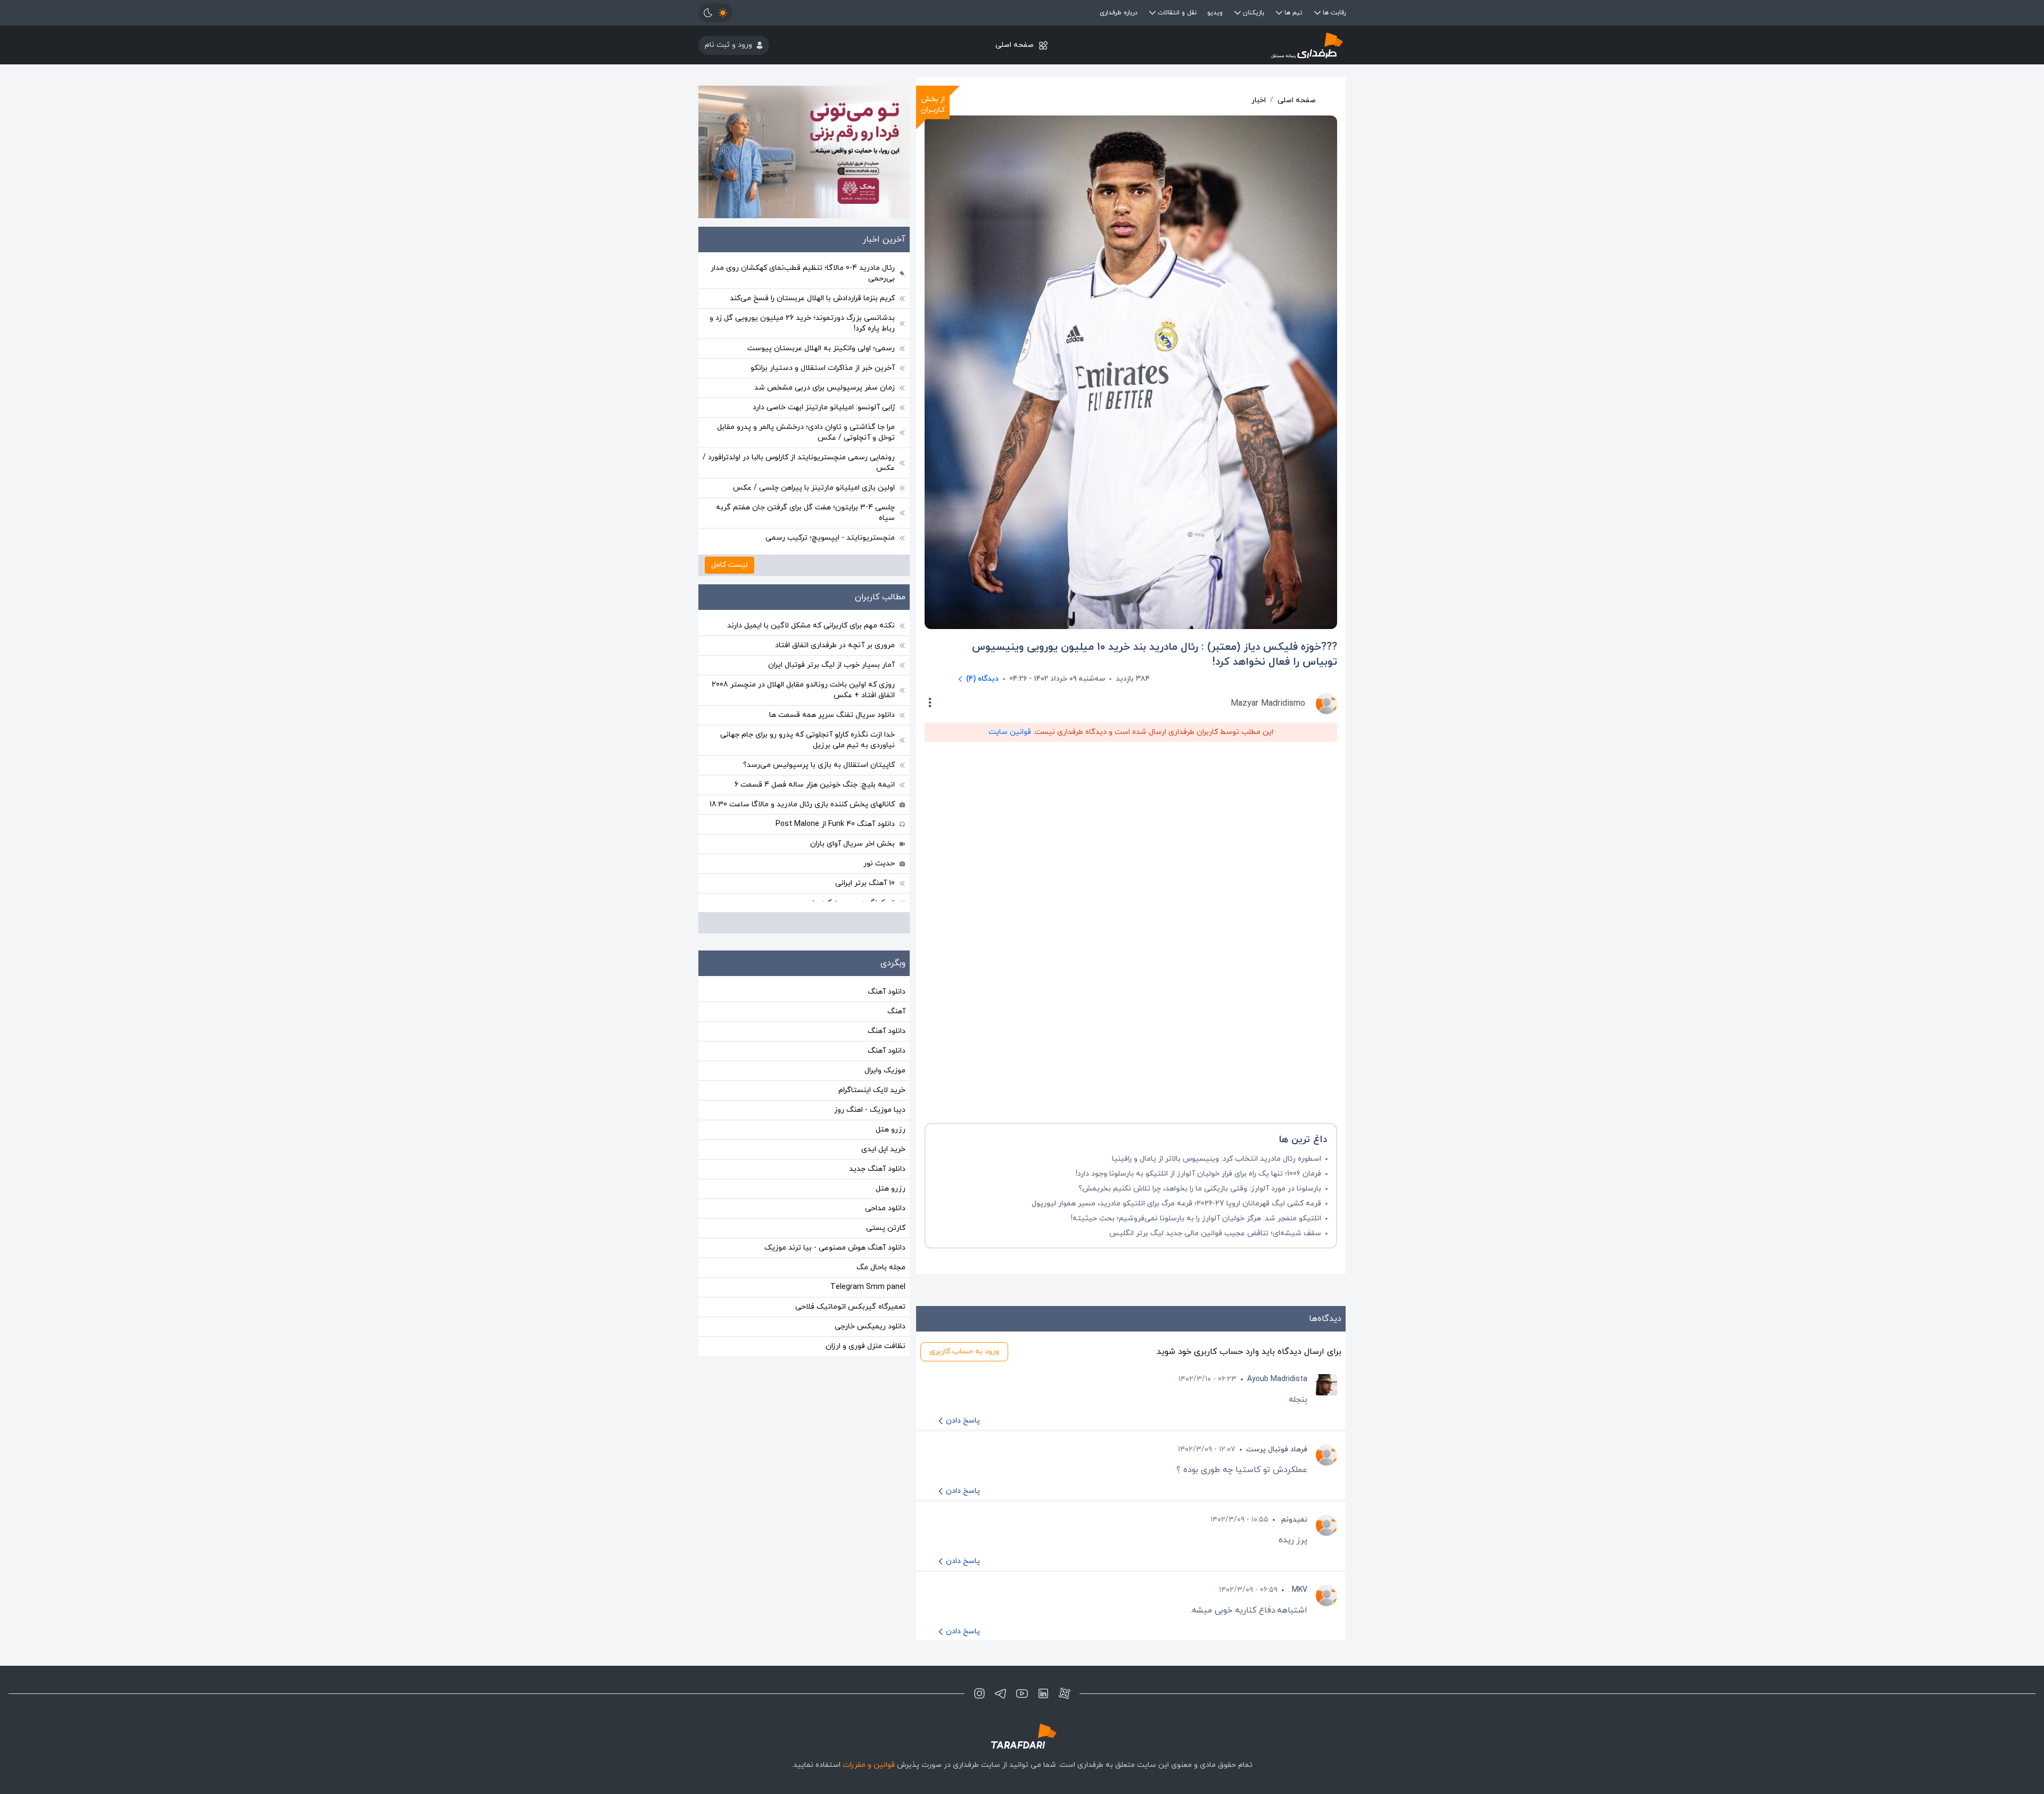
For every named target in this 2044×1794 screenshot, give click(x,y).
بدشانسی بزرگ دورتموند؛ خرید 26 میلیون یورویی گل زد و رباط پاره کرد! (802, 323)
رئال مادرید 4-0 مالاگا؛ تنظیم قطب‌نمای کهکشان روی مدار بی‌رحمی (803, 273)
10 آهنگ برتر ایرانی (865, 883)
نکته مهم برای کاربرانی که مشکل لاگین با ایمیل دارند (811, 626)
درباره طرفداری (1119, 13)
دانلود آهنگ (887, 992)
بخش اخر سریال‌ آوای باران (852, 844)
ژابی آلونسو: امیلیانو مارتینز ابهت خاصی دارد (824, 407)
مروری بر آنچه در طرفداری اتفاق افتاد (835, 645)
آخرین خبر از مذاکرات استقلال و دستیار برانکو (823, 368)
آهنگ (896, 1011)
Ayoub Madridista (1277, 1379)
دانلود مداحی (885, 1208)
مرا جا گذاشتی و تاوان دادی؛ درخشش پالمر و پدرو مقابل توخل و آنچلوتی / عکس (806, 432)
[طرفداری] (1238, 45)
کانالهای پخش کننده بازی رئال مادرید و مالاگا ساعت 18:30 (802, 804)
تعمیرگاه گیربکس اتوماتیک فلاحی (850, 1307)
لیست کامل (730, 565)
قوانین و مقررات (869, 1765)
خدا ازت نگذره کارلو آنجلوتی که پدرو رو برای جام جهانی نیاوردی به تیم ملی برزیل (807, 740)
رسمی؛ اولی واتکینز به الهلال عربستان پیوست (821, 348)
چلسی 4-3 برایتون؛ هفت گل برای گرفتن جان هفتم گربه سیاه (805, 513)
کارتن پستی (886, 1228)
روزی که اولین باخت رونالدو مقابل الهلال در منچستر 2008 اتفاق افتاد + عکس (803, 690)
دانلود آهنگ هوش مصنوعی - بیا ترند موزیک (835, 1248)
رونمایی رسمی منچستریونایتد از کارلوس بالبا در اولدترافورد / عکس (799, 463)
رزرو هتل (891, 1130)
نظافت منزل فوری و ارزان (866, 1346)
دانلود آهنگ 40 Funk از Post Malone (835, 824)
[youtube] (1022, 1693)
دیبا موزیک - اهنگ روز (870, 1110)
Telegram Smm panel (868, 1287)
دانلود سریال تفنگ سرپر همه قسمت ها (832, 715)
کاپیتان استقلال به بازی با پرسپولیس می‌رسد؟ (819, 765)
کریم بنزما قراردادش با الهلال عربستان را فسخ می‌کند (812, 298)
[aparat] (1065, 1693)
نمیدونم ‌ (1293, 1520)
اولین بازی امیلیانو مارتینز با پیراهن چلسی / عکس (814, 488)
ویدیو (1215, 13)
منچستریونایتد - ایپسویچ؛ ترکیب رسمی (830, 538)
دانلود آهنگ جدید (877, 1169)
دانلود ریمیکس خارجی (870, 1326)
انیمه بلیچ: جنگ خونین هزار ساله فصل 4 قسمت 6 (815, 785)
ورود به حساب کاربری (964, 1351)
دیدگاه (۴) (982, 679)
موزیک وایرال (885, 1070)
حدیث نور (879, 863)
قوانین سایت (1010, 732)
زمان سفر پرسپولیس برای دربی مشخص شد (825, 388)
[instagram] (979, 1693)
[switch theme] (715, 13)
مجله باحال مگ (881, 1267)
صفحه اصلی (1015, 45)
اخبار (1259, 100)
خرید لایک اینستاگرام (872, 1090)
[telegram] (1001, 1693)
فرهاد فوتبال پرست (1277, 1449)
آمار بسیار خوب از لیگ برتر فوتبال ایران (831, 665)
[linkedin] (1043, 1693)
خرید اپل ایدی (883, 1149)
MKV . (1298, 1590)
